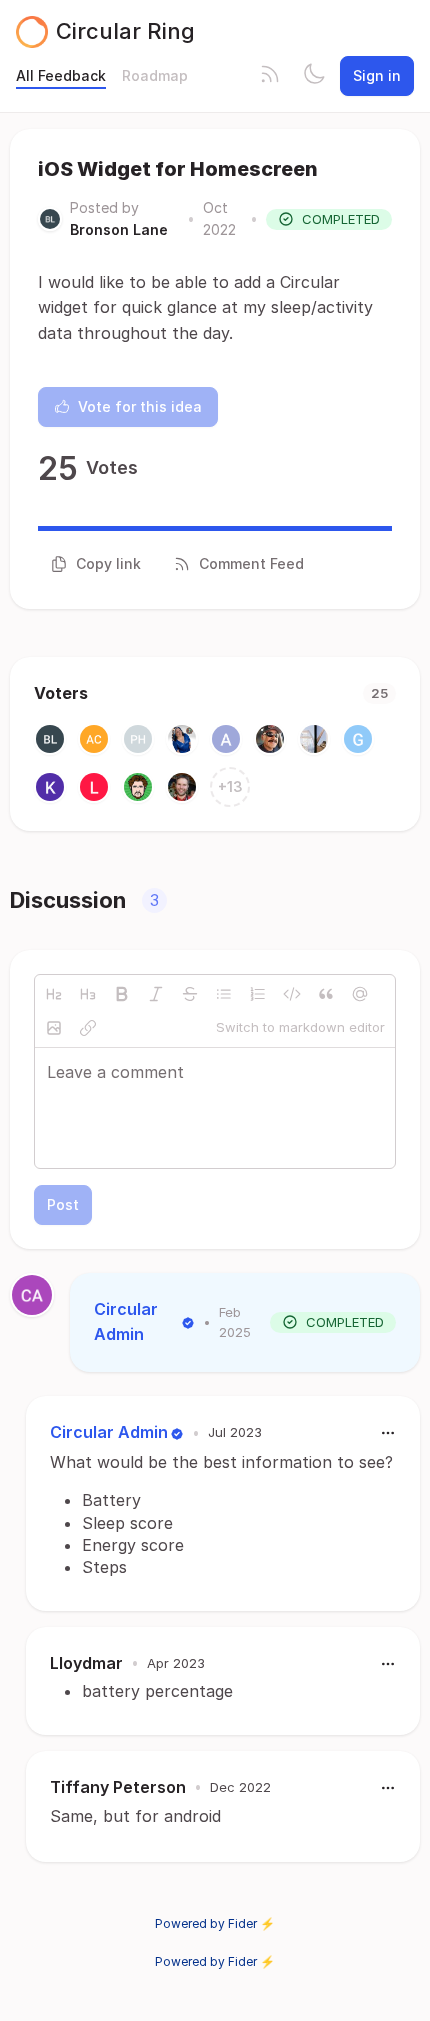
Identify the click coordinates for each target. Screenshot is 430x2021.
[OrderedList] (258, 994)
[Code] (292, 994)
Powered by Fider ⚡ (215, 1923)
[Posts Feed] (270, 76)
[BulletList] (224, 994)
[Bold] (122, 994)
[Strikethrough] (190, 994)
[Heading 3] (88, 994)
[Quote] (326, 994)
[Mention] (360, 994)
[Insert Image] (54, 1028)
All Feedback (61, 75)
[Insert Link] (88, 1028)
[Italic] (156, 994)
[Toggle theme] (314, 76)
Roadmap (155, 75)
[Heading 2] (54, 994)
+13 (230, 786)
